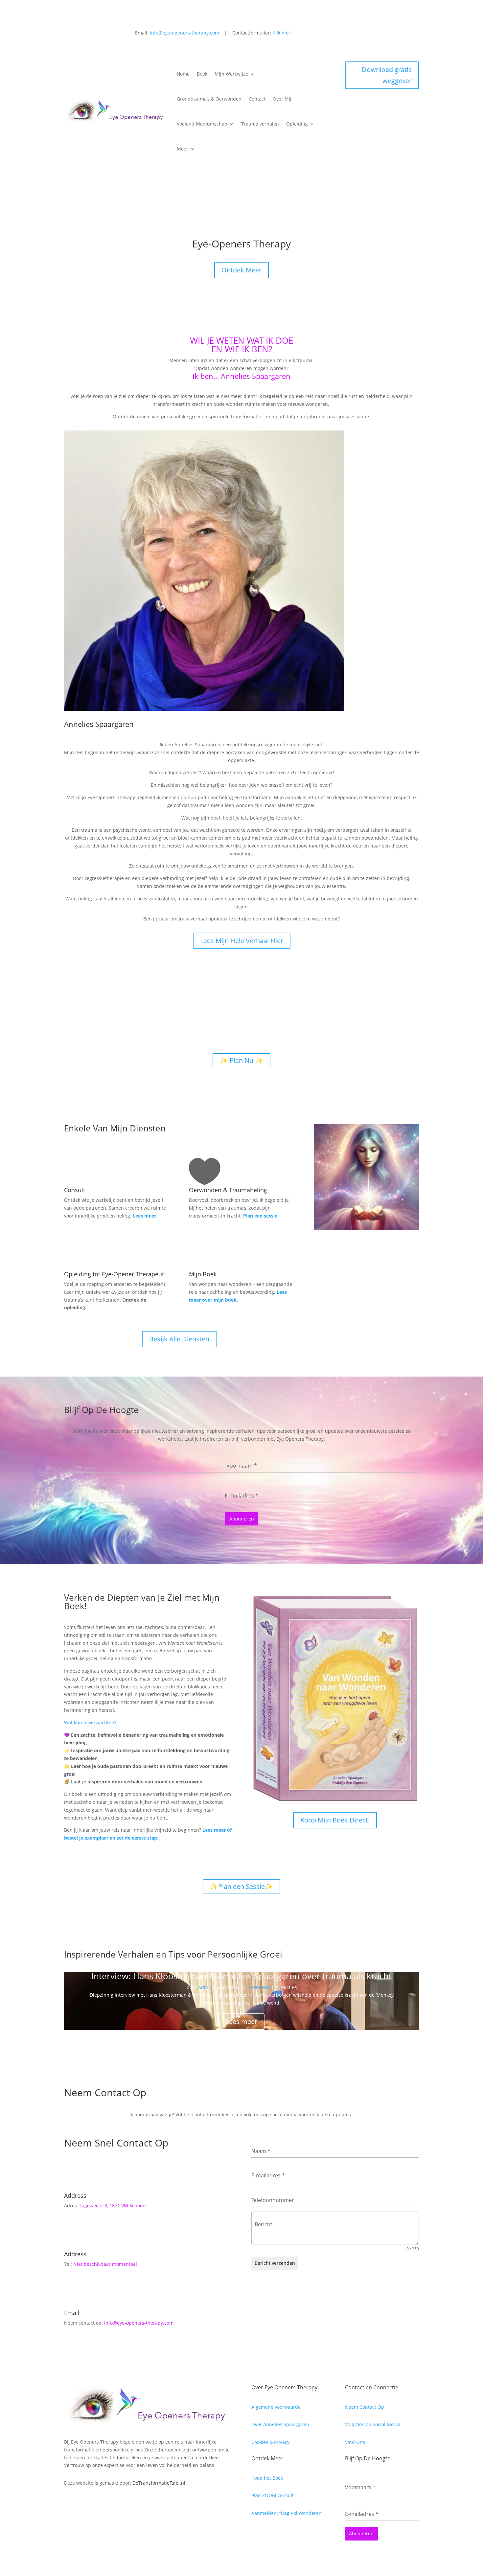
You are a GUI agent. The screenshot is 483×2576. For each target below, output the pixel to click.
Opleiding (297, 124)
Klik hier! (282, 33)
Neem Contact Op (365, 2407)
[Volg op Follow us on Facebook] (387, 34)
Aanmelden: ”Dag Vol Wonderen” (287, 2513)
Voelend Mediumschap (202, 124)
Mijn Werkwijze (231, 74)
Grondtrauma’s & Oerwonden (209, 99)
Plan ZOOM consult (273, 2495)
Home (183, 74)
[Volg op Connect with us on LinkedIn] (401, 34)
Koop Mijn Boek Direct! (335, 1820)
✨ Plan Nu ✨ (241, 1060)
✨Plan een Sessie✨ (241, 1886)
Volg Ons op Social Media (373, 2424)
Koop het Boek (267, 2478)
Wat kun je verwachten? (90, 1722)
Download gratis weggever (387, 75)
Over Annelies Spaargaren (280, 2424)
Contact (257, 99)
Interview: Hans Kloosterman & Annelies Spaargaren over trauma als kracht (241, 1976)
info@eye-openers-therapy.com (184, 33)
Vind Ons (355, 2442)
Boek (202, 74)
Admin (205, 1987)
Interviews (259, 1987)
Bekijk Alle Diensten (179, 1339)
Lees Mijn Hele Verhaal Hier (242, 941)
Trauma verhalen (260, 124)
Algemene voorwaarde (276, 2407)
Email (72, 2313)
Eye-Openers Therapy (241, 245)
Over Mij (282, 99)
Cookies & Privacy (270, 2442)
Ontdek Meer (241, 270)
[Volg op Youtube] (414, 34)
